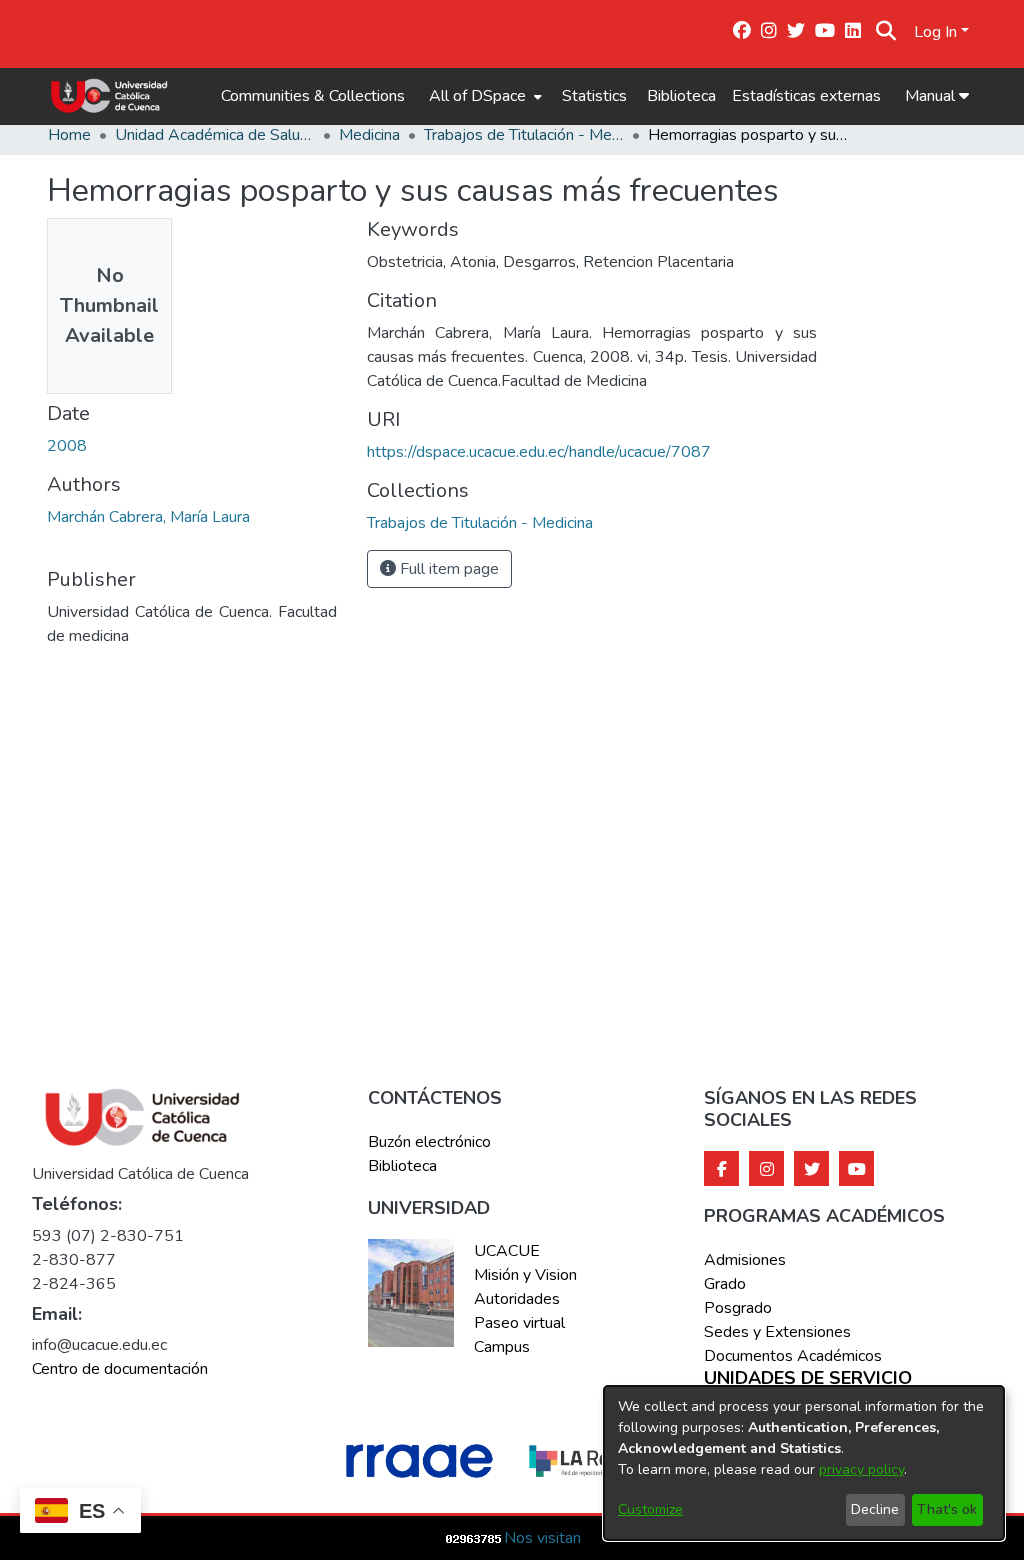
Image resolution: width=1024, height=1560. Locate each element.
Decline (875, 1509)
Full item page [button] (447, 569)
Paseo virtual (519, 1323)
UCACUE (507, 1251)
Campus (502, 1347)
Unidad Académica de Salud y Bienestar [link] (215, 135)
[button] (885, 32)
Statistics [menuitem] (594, 96)
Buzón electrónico (429, 1142)
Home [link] (69, 135)
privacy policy (861, 1469)
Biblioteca (681, 96)
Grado (725, 1284)
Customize (650, 1509)
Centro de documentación (120, 1369)
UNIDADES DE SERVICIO (808, 1379)
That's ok (947, 1509)
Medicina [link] (369, 135)
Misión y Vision (525, 1275)
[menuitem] (483, 96)
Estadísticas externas (806, 96)
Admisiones (745, 1260)
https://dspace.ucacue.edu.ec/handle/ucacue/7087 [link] (539, 452)
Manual (932, 96)
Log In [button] (937, 32)
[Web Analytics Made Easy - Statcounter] (474, 1538)
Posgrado (738, 1308)
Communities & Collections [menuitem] (313, 96)
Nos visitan (542, 1538)
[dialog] (804, 1463)
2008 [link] (67, 446)
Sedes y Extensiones (777, 1332)
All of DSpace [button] (477, 96)
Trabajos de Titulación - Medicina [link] (524, 135)
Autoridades (517, 1299)
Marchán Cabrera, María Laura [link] (148, 517)
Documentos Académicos (793, 1356)
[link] (480, 523)
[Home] (109, 96)
